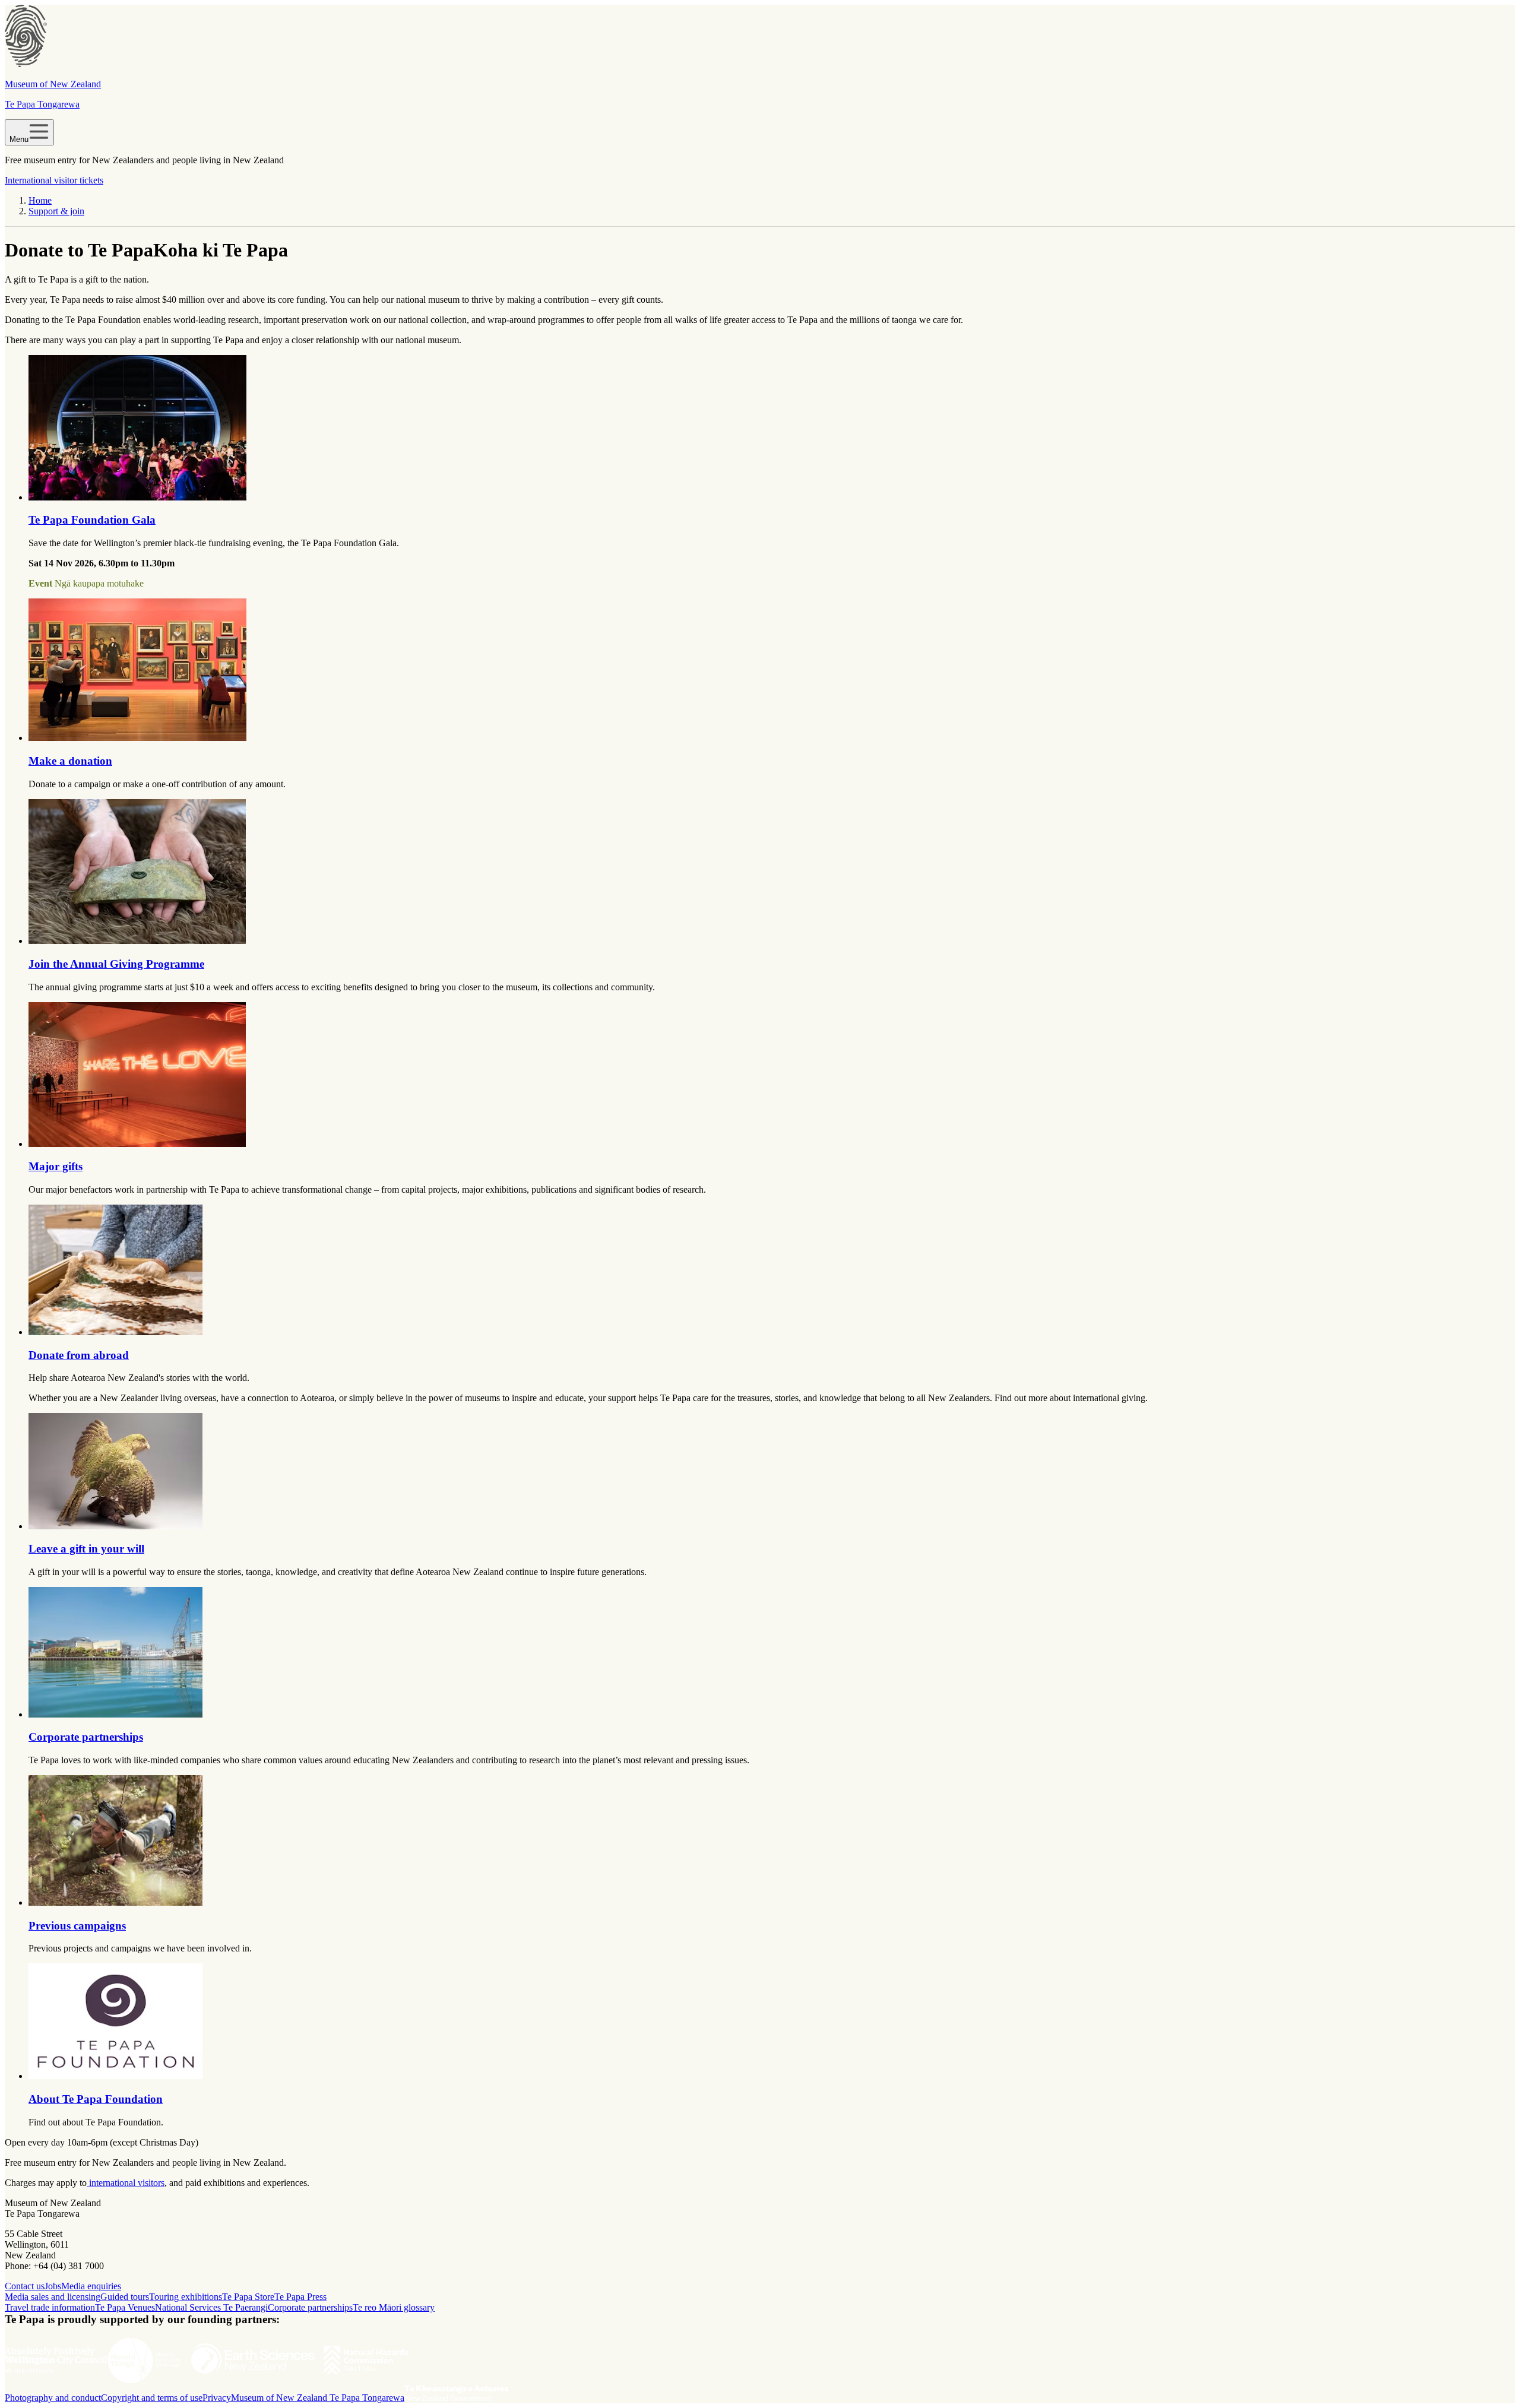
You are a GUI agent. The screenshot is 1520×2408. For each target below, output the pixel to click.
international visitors (126, 2183)
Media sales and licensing (53, 2297)
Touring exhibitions (186, 2297)
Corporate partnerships (310, 2307)
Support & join (56, 211)
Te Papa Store (248, 2297)
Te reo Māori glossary (394, 2307)
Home (40, 200)
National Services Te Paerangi (211, 2307)
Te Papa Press (300, 2297)
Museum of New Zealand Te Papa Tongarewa (318, 2398)
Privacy (217, 2398)
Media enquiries (91, 2286)
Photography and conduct (53, 2398)
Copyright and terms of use (152, 2398)
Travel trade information (50, 2307)
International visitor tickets (54, 180)
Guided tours (125, 2297)
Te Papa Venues (125, 2307)
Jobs (53, 2286)
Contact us (25, 2286)
